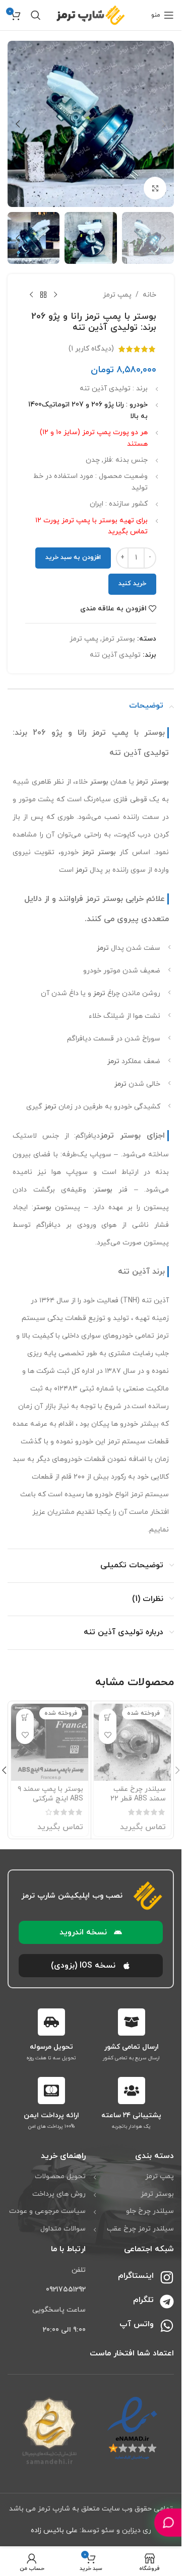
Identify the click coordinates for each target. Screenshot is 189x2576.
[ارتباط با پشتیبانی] (168, 2522)
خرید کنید (132, 584)
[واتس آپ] (167, 2326)
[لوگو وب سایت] (91, 14)
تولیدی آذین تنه (115, 655)
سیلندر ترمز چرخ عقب (140, 2229)
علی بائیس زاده (54, 2530)
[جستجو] (36, 15)
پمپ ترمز (117, 295)
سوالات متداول (63, 2229)
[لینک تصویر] (132, 2428)
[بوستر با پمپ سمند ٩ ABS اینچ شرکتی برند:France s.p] (50, 1742)
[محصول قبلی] (55, 295)
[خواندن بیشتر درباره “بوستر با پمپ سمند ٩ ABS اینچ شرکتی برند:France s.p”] (25, 1718)
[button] (164, 124)
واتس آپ (137, 2324)
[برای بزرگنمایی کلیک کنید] (155, 188)
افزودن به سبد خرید (73, 558)
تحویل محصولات (60, 2176)
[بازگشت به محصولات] (43, 295)
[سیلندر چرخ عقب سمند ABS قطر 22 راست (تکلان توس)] (132, 1742)
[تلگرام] (167, 2302)
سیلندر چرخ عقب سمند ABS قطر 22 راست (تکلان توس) (137, 1799)
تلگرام (143, 2300)
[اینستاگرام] (167, 2277)
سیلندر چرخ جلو (150, 2211)
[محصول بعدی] (31, 295)
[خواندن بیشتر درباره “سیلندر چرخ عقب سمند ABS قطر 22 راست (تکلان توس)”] (108, 1718)
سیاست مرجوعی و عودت (47, 2211)
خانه (149, 295)
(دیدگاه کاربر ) (91, 349)
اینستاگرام (136, 2276)
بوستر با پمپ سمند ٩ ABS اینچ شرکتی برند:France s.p (50, 1799)
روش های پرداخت (59, 2194)
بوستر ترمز (118, 639)
